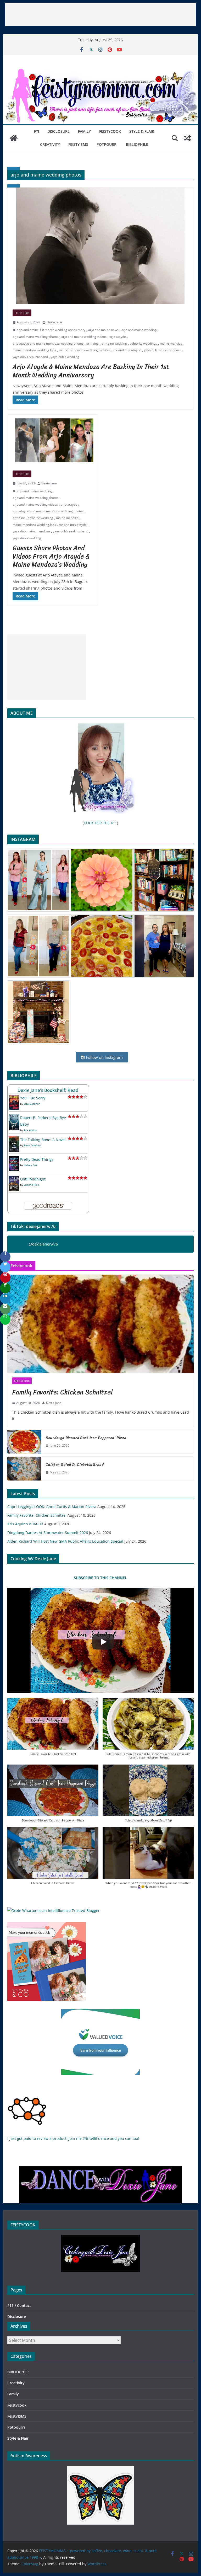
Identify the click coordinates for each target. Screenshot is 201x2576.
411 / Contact (19, 2305)
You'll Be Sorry (33, 1098)
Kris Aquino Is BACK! (25, 1524)
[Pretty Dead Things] (14, 1159)
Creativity (50, 144)
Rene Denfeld (32, 1145)
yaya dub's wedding (65, 357)
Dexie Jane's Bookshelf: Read (48, 1090)
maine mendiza (171, 343)
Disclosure (58, 131)
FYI (37, 131)
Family (84, 131)
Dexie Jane (54, 322)
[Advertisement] (100, 14)
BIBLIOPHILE (137, 144)
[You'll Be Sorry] (14, 1098)
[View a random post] (187, 138)
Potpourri (107, 144)
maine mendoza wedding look (34, 350)
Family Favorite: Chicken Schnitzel (62, 1392)
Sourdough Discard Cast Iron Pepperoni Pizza (86, 1438)
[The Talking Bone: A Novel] (14, 1140)
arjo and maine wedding (139, 330)
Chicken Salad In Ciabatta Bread (75, 1465)
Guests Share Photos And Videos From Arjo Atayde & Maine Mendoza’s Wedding (51, 556)
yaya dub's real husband (30, 357)
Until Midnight (33, 1179)
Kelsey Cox (30, 1165)
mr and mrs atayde (127, 350)
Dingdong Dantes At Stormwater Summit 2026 (48, 1533)
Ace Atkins (30, 1130)
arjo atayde (118, 337)
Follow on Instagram (104, 1057)
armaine (93, 343)
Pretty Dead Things (37, 1159)
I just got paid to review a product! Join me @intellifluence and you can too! (73, 2138)
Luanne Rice (31, 1185)
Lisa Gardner (32, 1104)
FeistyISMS (78, 144)
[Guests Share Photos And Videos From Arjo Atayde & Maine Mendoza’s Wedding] (53, 440)
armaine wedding (114, 343)
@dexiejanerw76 (43, 1244)
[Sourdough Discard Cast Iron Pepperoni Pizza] (24, 1442)
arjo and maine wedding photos (35, 337)
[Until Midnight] (14, 1179)
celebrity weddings (143, 343)
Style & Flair (142, 131)
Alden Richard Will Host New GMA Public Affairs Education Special (65, 1541)
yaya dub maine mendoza (163, 350)
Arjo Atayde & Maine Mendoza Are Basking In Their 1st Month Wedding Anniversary (91, 371)
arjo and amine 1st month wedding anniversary (51, 330)
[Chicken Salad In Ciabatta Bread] (24, 1468)
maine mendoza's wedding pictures (85, 350)
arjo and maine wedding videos (84, 337)
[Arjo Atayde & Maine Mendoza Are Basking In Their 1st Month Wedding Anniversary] (101, 246)
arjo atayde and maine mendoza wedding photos (48, 343)
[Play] (103, 1642)
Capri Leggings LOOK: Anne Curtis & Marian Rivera (52, 1507)
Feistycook (110, 131)
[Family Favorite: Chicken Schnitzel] (101, 1324)
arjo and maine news (103, 330)
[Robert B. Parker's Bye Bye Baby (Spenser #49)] (14, 1118)
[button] (53, 1730)
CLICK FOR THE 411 (100, 823)
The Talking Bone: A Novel (43, 1140)
